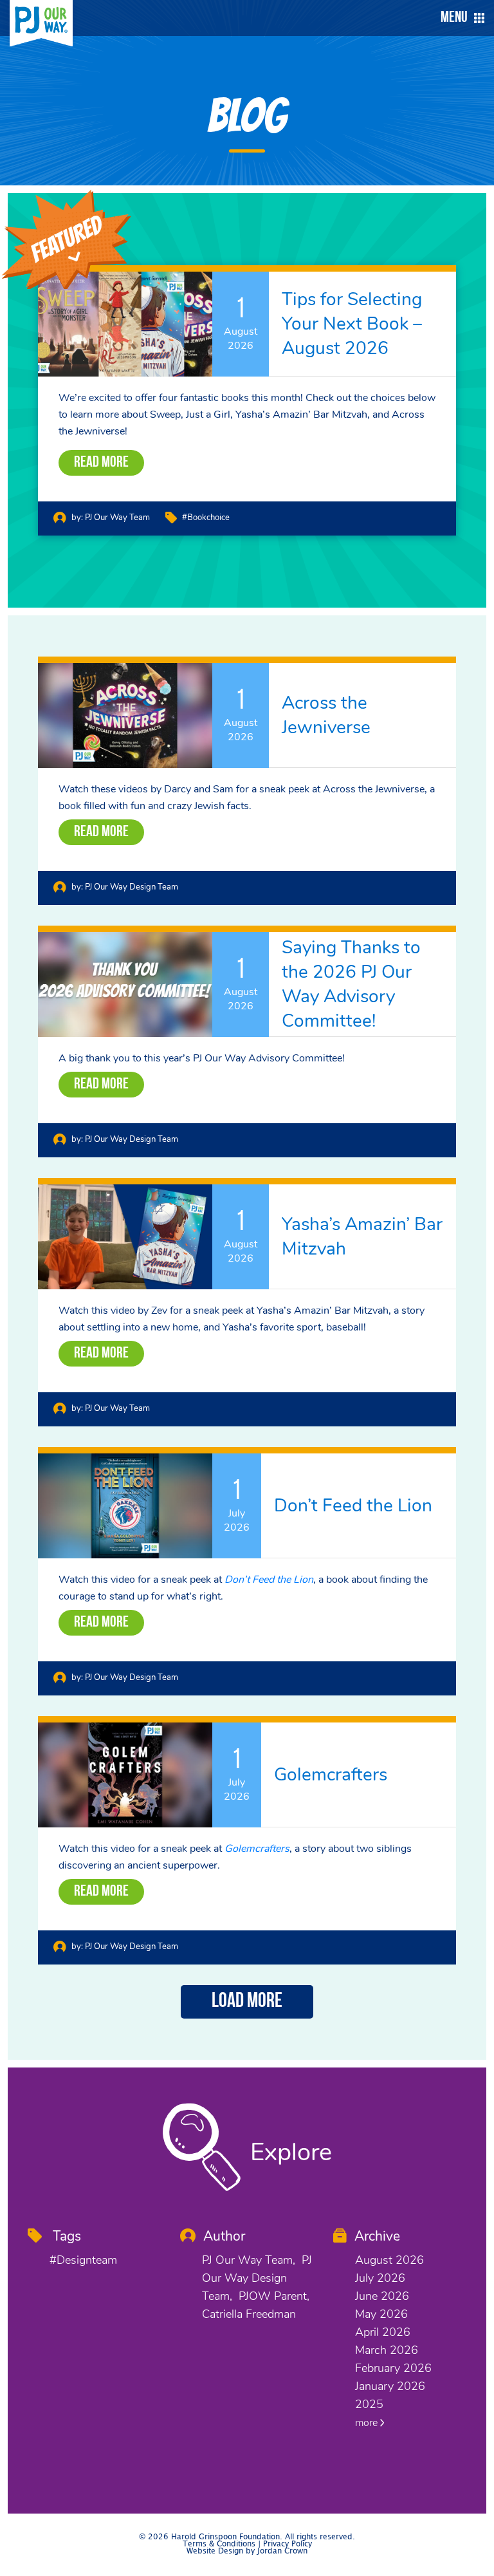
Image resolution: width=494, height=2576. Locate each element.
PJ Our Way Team (117, 518)
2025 (369, 2404)
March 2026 (387, 2350)
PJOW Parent (273, 2296)
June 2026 (382, 2296)
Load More (247, 2002)
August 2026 (389, 2260)
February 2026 (393, 2368)
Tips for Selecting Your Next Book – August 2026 (352, 324)
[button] (459, 18)
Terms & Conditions (219, 2544)
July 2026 (380, 2278)
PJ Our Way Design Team (132, 887)
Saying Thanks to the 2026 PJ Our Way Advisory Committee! (351, 984)
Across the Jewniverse (326, 715)
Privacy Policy (288, 2544)
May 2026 (381, 2314)
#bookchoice (206, 518)
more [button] (368, 2423)
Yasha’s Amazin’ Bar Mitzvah (362, 1237)
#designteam (83, 2260)
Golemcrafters (331, 1775)
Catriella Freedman (249, 2314)
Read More (101, 463)
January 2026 (390, 2386)
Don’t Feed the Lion (353, 1506)
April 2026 (383, 2332)
